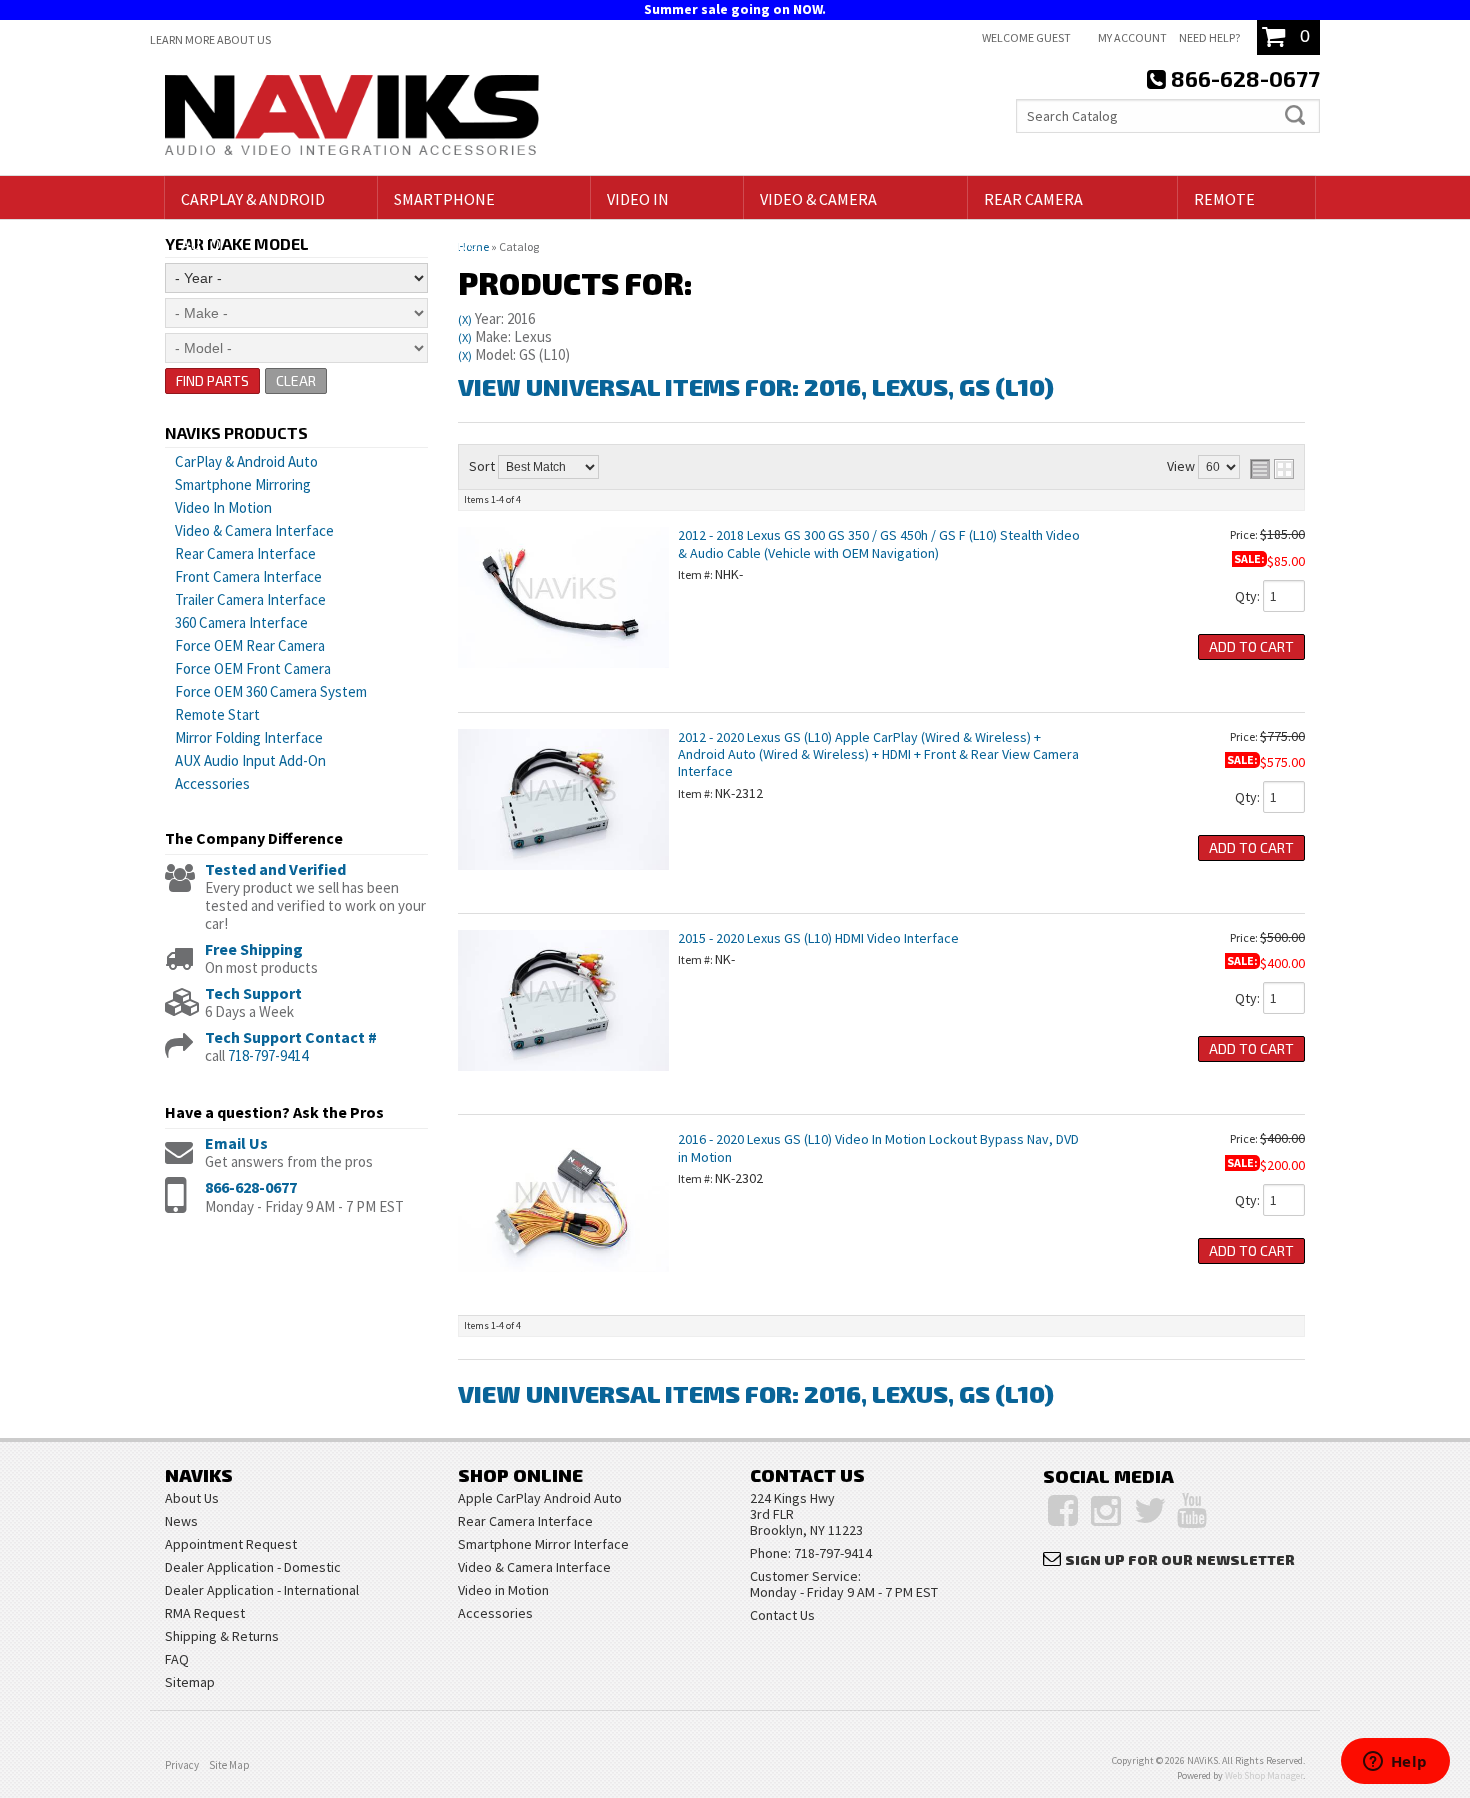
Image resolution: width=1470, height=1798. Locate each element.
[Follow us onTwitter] (1150, 1511)
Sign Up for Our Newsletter (1180, 1559)
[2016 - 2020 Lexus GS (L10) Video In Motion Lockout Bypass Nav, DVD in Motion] (564, 1282)
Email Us (236, 1143)
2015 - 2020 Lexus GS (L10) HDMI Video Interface (818, 938)
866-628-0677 (251, 1187)
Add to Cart (1251, 646)
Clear (296, 380)
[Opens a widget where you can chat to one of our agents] (1395, 1763)
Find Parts (212, 380)
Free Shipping (254, 949)
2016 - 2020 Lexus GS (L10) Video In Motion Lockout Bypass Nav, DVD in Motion (878, 1147)
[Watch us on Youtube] (1192, 1511)
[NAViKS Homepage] (352, 118)
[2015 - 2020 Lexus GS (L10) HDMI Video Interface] (564, 1081)
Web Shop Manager (1264, 1775)
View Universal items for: (756, 386)
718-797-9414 (268, 1055)
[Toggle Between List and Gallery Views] (1272, 469)
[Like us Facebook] (1063, 1511)
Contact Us (782, 1615)
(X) (465, 319)
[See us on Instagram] (1106, 1511)
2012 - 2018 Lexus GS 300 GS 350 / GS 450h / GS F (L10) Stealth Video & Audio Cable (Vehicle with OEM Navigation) (879, 543)
